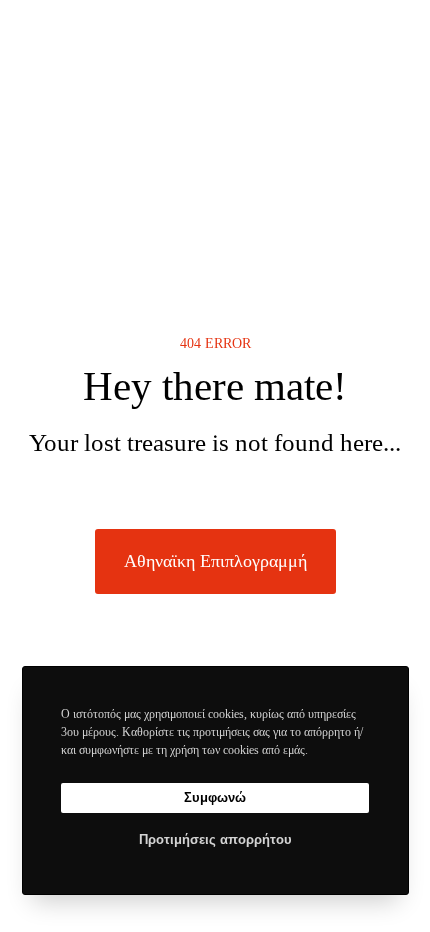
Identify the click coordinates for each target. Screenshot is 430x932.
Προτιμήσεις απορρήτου (215, 839)
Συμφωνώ (215, 797)
